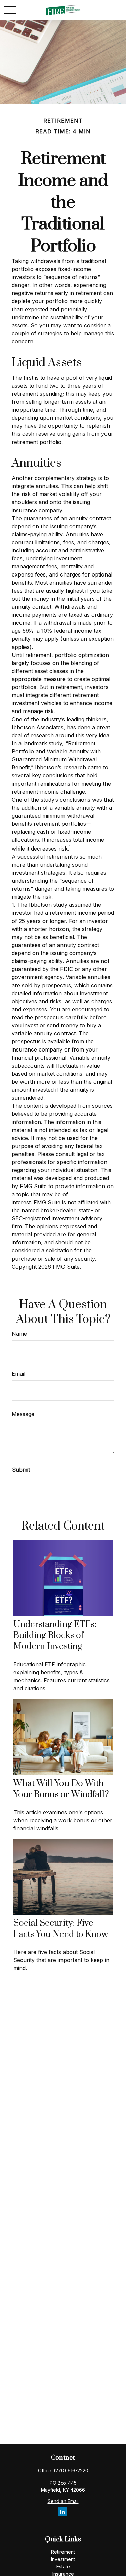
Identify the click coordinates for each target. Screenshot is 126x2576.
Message (23, 1414)
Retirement (63, 2552)
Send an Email (63, 2501)
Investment (63, 2559)
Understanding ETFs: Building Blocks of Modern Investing (55, 1636)
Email (18, 1374)
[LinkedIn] (62, 2512)
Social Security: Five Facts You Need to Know (61, 1929)
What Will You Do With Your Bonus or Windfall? (61, 1789)
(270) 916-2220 (71, 2471)
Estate (63, 2566)
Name (19, 1334)
